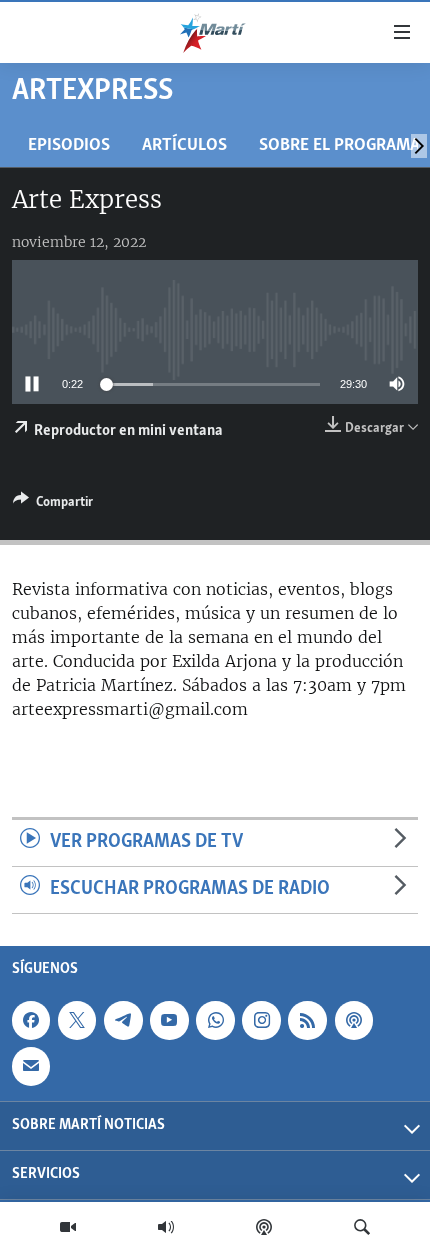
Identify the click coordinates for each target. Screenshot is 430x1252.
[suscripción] (31, 1066)
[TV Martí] (68, 1227)
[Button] (53, 505)
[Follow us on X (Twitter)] (77, 1020)
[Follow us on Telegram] (123, 1020)
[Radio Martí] (166, 1227)
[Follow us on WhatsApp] (215, 1020)
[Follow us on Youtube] (169, 1020)
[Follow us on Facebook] (31, 1020)
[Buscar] (362, 1227)
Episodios (69, 145)
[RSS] (307, 1020)
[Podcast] (264, 1227)
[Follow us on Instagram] (261, 1020)
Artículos (184, 145)
